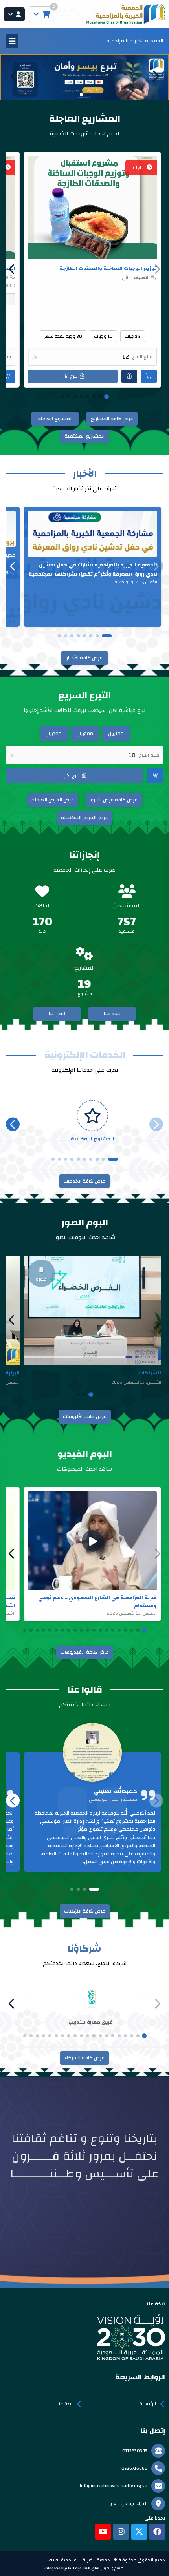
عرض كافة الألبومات (85, 1416)
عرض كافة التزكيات (85, 1911)
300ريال (54, 734)
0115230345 (135, 2450)
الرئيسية (148, 2404)
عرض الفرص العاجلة (53, 800)
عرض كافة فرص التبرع (114, 800)
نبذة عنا (112, 1014)
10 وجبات (103, 336)
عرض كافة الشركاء (84, 2058)
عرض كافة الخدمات (84, 1181)
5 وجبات (133, 336)
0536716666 (134, 2468)
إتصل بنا (57, 1014)
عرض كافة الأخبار (84, 658)
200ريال (85, 734)
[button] (14, 76)
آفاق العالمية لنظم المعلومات (72, 2568)
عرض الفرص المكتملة (84, 817)
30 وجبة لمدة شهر (63, 336)
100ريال (116, 734)
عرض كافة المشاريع (112, 419)
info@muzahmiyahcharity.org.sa (114, 2486)
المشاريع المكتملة (84, 436)
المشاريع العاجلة (55, 419)
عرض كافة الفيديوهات (85, 1652)
